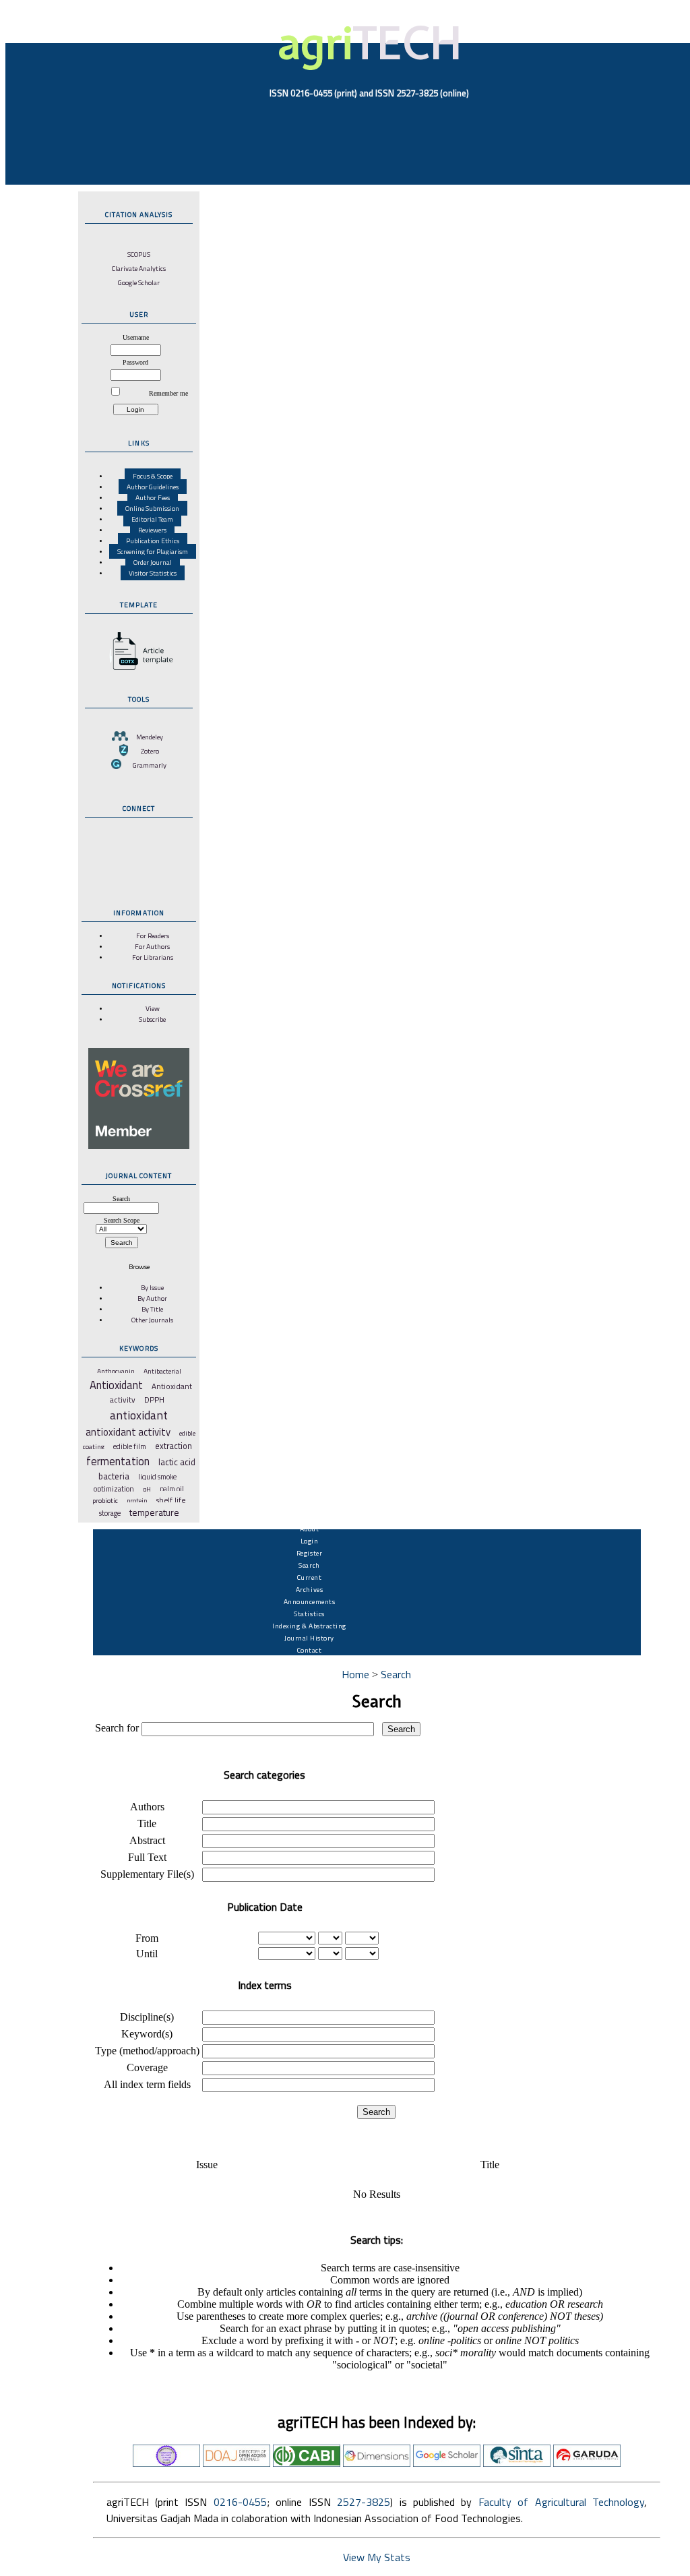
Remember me (168, 393)
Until (147, 1954)
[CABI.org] (307, 2463)
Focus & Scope (153, 476)
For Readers (153, 936)
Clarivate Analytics (139, 268)
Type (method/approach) (147, 2051)
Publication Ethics (153, 541)
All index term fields (147, 2084)
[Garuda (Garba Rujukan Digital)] (587, 2463)
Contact (310, 1650)
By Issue (152, 1287)
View (153, 1008)
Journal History (309, 1638)
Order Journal (153, 562)
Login (310, 1541)
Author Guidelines (153, 487)
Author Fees (153, 497)
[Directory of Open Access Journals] (237, 2463)
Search (309, 1565)
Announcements (310, 1601)
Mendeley (150, 737)
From (147, 1938)
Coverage (147, 2067)
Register (309, 1553)
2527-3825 (364, 2502)
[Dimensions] (377, 2463)
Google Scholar (139, 282)
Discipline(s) (147, 2017)
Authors (147, 1807)
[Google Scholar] (447, 2463)
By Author (152, 1298)
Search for (117, 1728)
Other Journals (152, 1320)
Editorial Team (152, 519)
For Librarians (153, 957)
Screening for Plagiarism (153, 551)
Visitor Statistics (153, 573)
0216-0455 (240, 2502)
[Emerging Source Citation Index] (166, 2463)
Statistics (309, 1614)
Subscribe (152, 1019)
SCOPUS (139, 254)
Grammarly (150, 765)
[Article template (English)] (139, 670)
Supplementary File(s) (147, 1874)
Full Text (147, 1857)
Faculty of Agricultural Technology (561, 2502)
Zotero (150, 751)
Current (310, 1577)
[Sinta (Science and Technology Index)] (517, 2463)
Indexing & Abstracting (309, 1626)
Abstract (147, 1840)
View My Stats (377, 2557)
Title (147, 1823)
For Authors (152, 946)
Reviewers (152, 530)
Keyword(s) (147, 2034)
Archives (309, 1589)
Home (355, 1674)
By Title (152, 1309)
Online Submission (152, 508)
